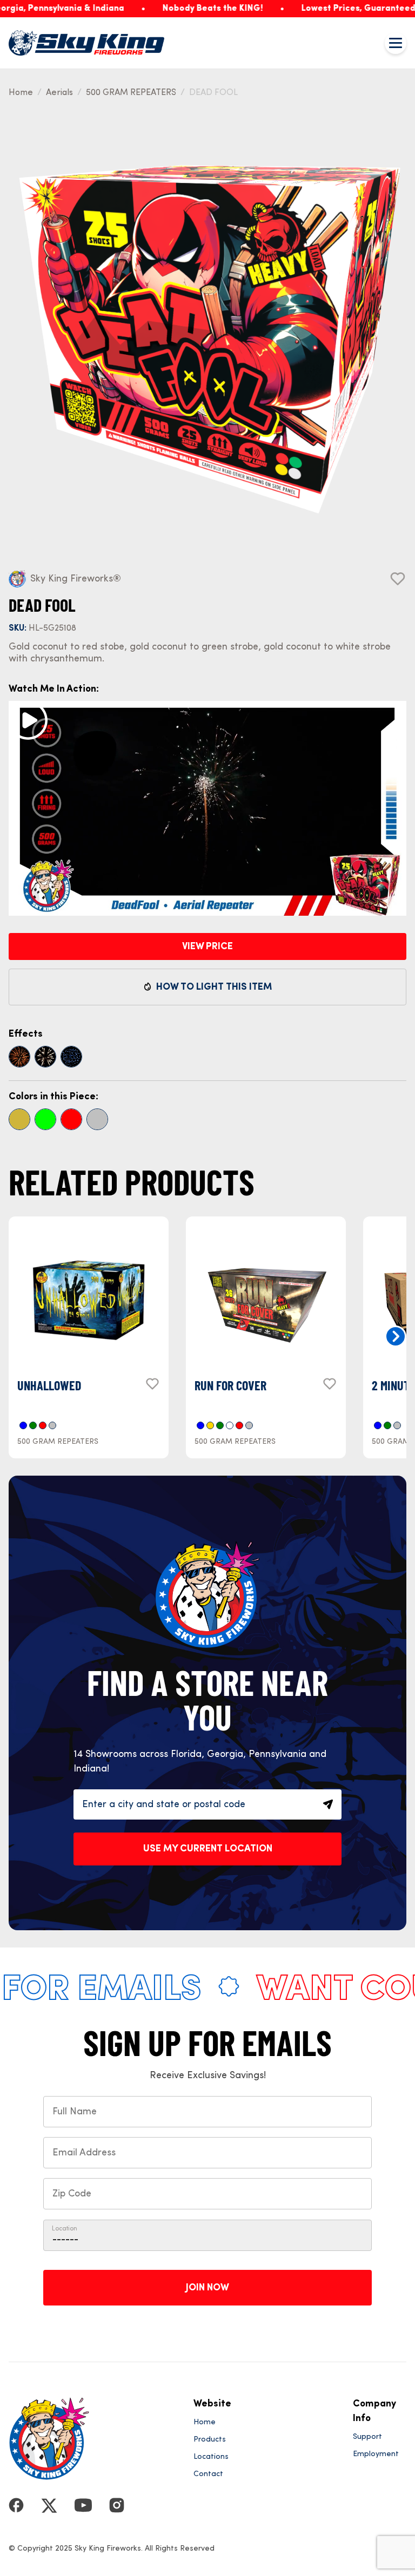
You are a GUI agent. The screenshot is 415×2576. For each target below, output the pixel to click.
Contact (208, 2474)
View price (207, 946)
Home (21, 93)
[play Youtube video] (28, 720)
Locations (211, 2457)
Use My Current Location (208, 1849)
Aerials (59, 93)
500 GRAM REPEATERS (131, 93)
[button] (396, 1336)
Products (210, 2439)
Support (367, 2437)
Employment (376, 2454)
